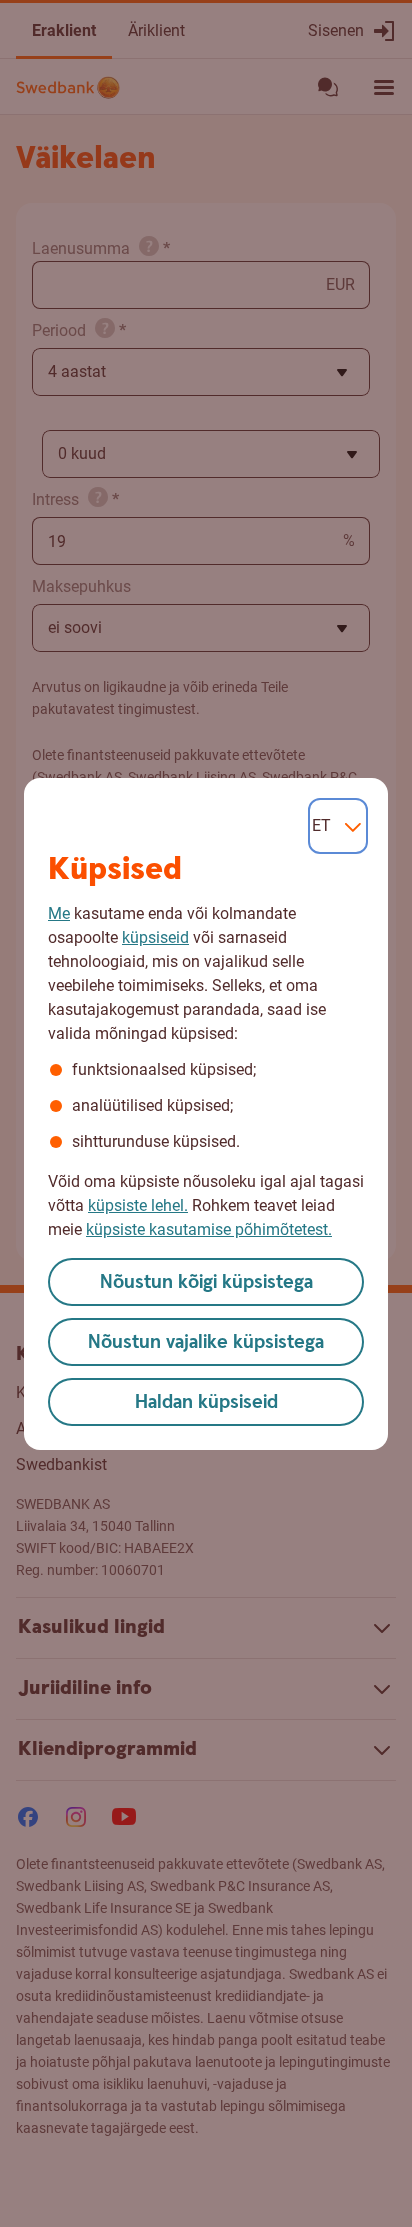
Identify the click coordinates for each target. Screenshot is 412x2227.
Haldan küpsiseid (206, 1402)
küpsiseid (155, 937)
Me (59, 913)
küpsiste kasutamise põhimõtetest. (209, 1229)
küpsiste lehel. (138, 1205)
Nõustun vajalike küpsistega (206, 1342)
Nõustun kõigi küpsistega (206, 1282)
